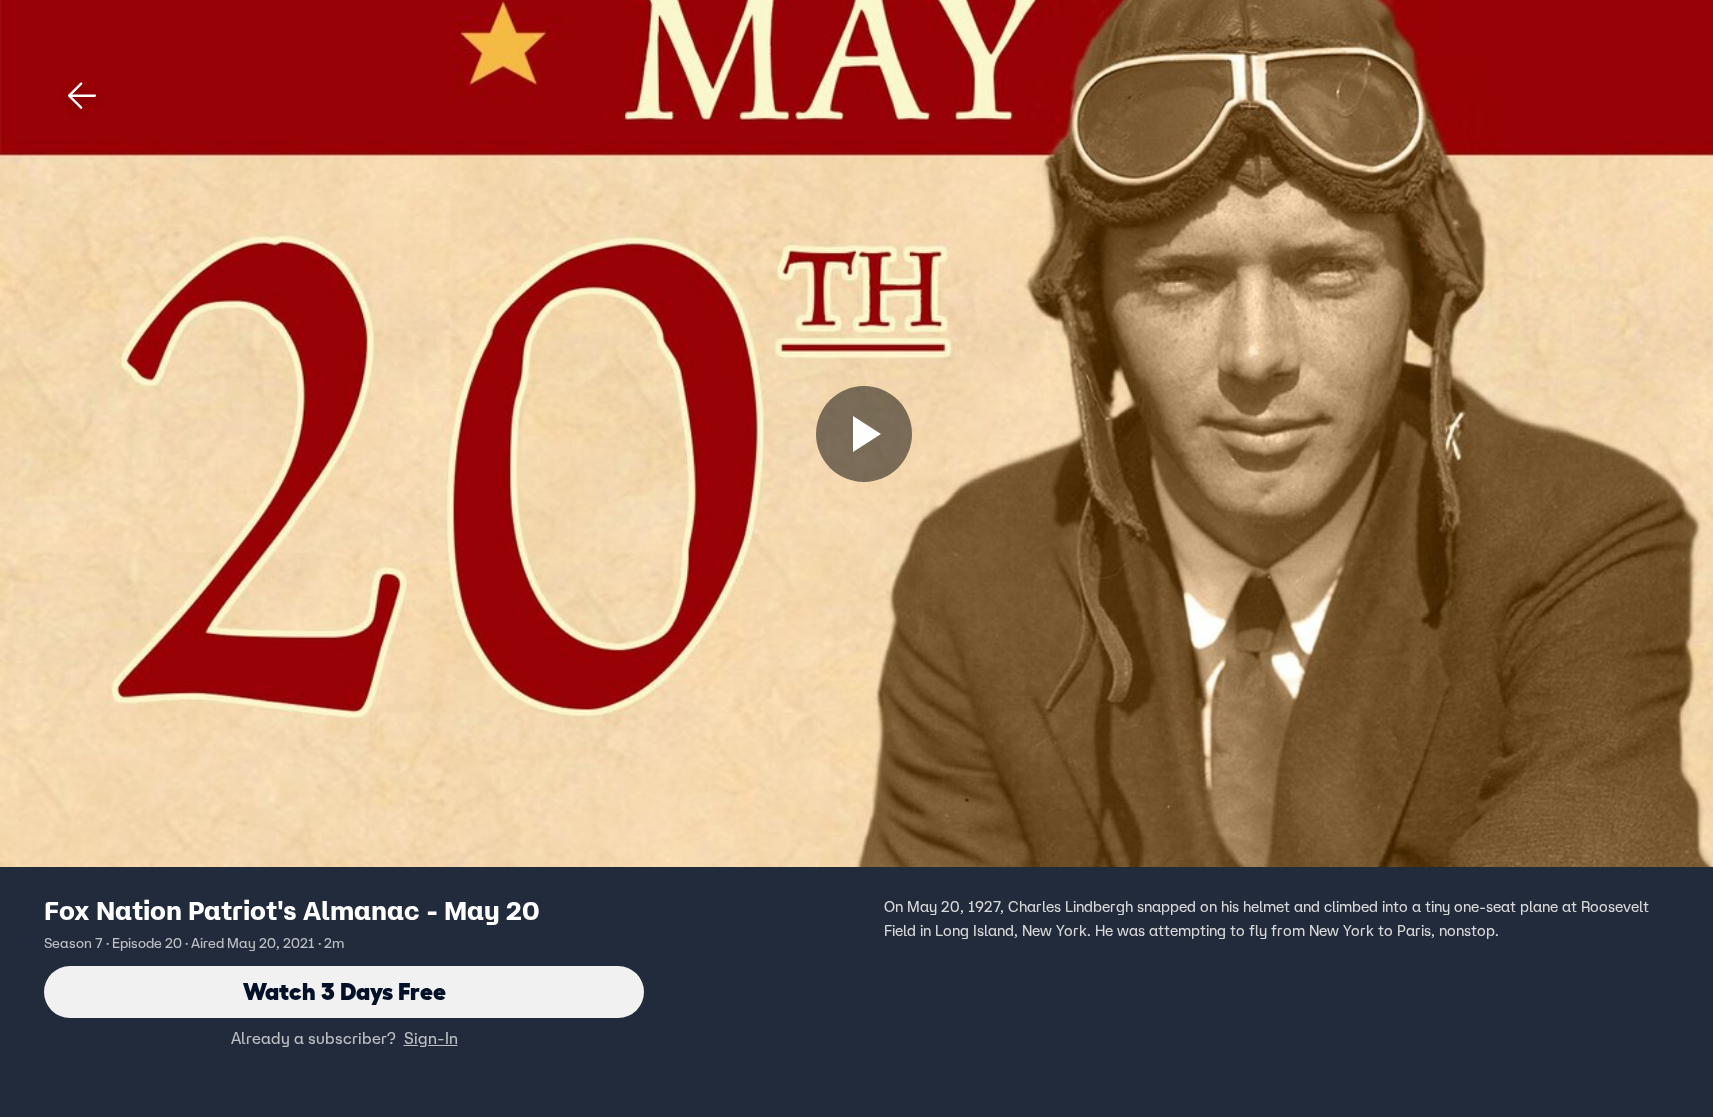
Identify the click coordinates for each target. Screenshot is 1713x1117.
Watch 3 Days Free (344, 991)
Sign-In (431, 1038)
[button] (82, 96)
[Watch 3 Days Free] (864, 434)
